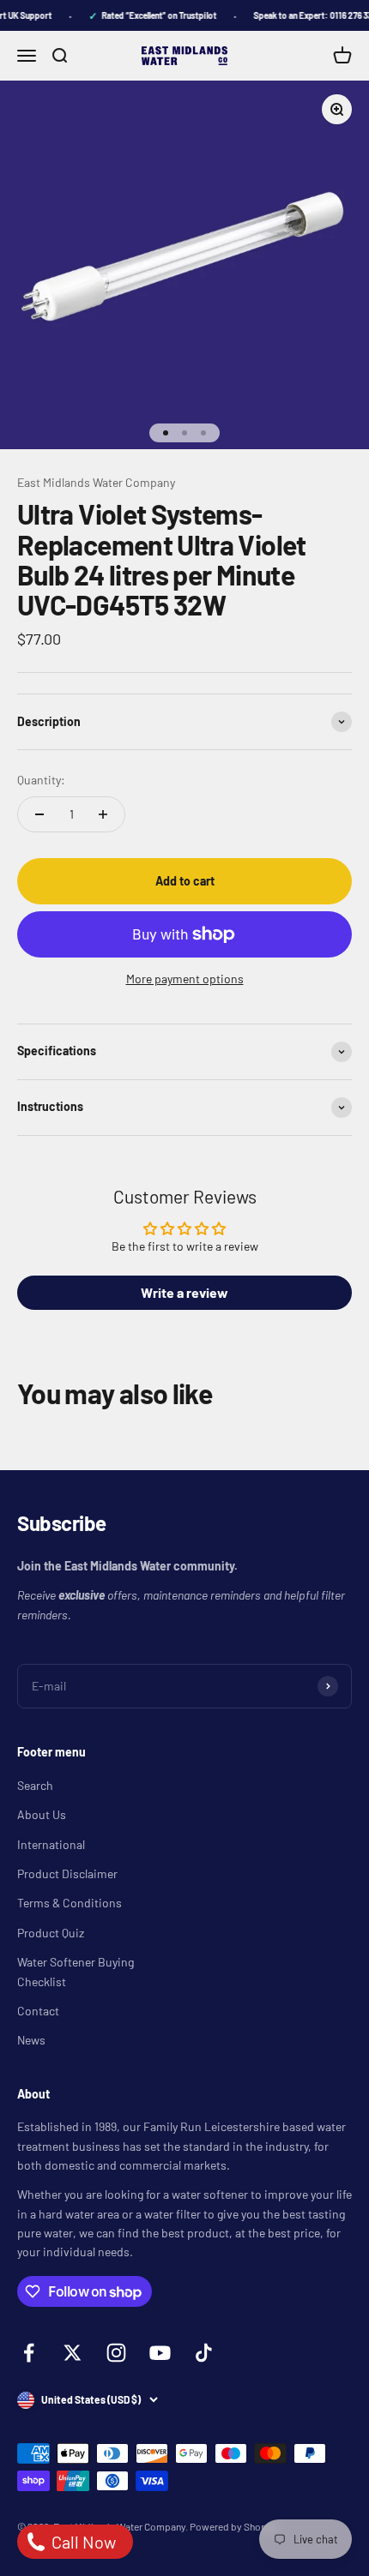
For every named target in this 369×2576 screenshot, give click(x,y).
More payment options (185, 979)
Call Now (82, 2542)
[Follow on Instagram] (116, 2353)
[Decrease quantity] (39, 814)
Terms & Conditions (70, 1903)
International (51, 1844)
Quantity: (41, 780)
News (31, 2040)
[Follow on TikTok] (204, 2353)
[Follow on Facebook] (29, 2353)
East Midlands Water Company (96, 482)
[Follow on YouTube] (160, 2353)
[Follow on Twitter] (73, 2353)
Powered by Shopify (234, 2526)
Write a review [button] (184, 1292)
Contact (38, 2011)
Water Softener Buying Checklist (76, 1971)
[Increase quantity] (103, 814)
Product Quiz (51, 1933)
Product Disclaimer (67, 1873)
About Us (42, 1814)
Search (35, 1785)
